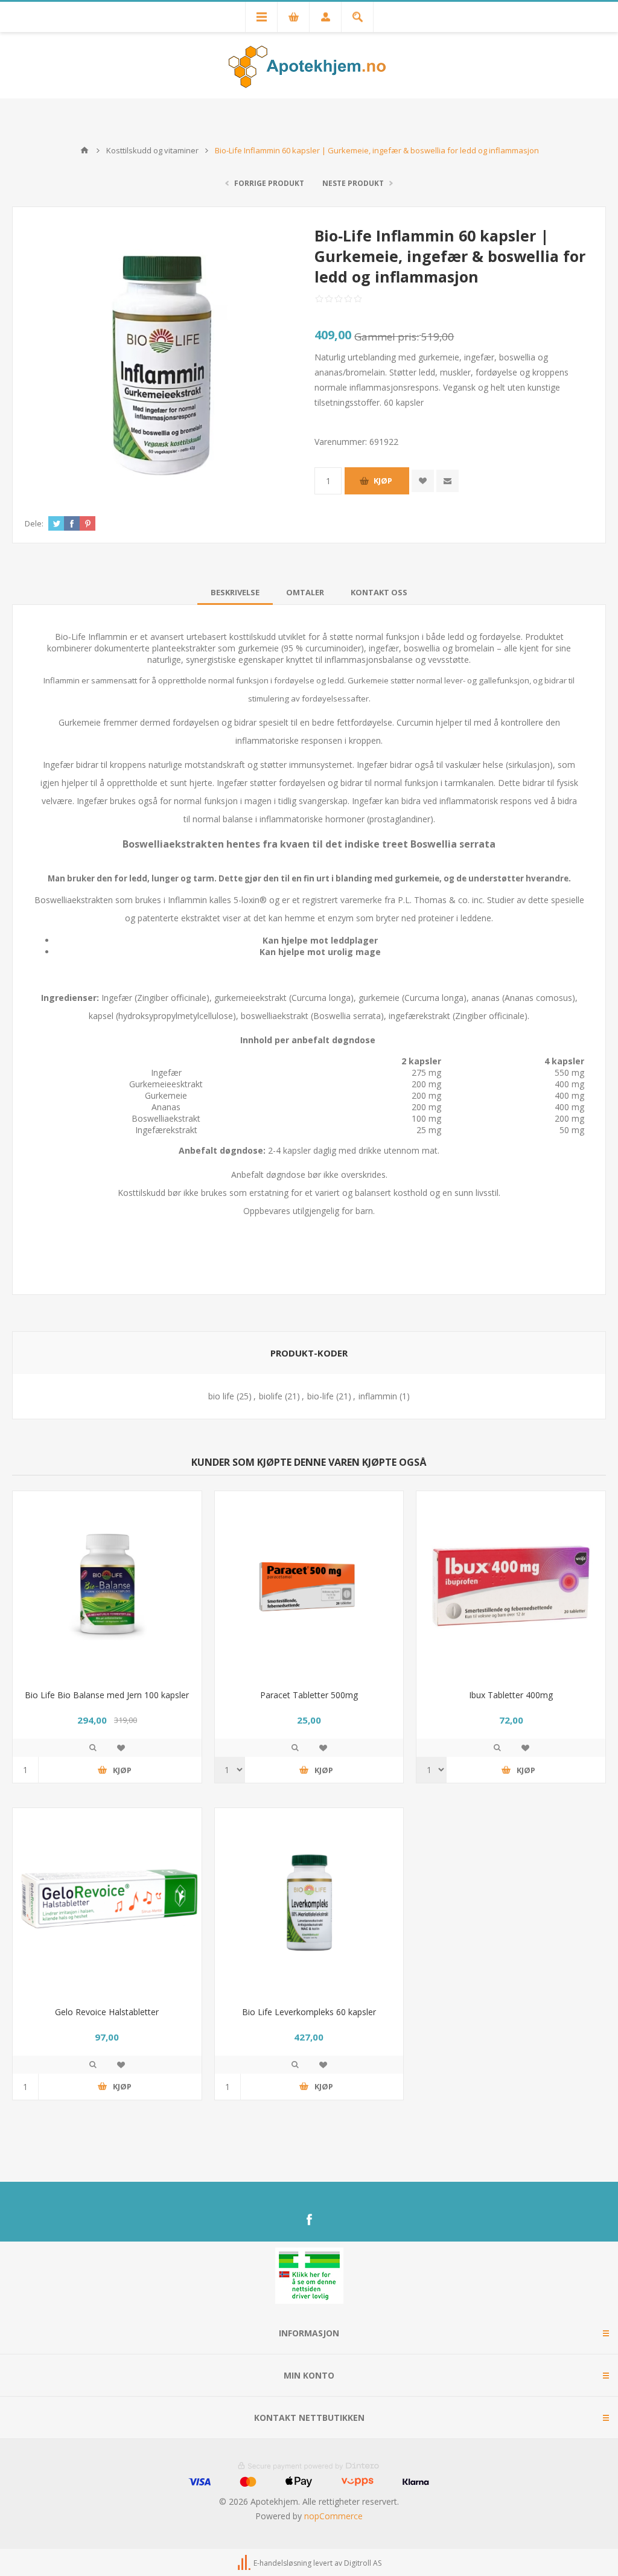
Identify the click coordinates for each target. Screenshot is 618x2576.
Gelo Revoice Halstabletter (107, 2012)
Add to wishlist (423, 481)
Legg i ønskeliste (121, 1748)
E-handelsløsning (282, 2563)
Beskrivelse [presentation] (235, 592)
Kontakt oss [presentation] (379, 592)
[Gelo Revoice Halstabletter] (107, 1903)
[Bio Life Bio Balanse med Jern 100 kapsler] (107, 1586)
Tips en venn (448, 481)
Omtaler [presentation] (305, 592)
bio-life (320, 1396)
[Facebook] (309, 2220)
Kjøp (383, 481)
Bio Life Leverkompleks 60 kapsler (309, 2012)
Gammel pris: (387, 337)
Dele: (34, 523)
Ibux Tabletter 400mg (511, 1695)
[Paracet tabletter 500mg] (309, 1586)
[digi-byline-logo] (245, 2563)
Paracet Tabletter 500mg (309, 1695)
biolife (271, 1396)
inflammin (378, 1396)
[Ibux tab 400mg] (511, 1586)
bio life (221, 1396)
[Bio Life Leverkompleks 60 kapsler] (309, 1903)
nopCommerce (333, 2516)
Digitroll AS (363, 2563)
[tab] (235, 592)
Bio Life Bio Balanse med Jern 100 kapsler (107, 1695)
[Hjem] (84, 150)
